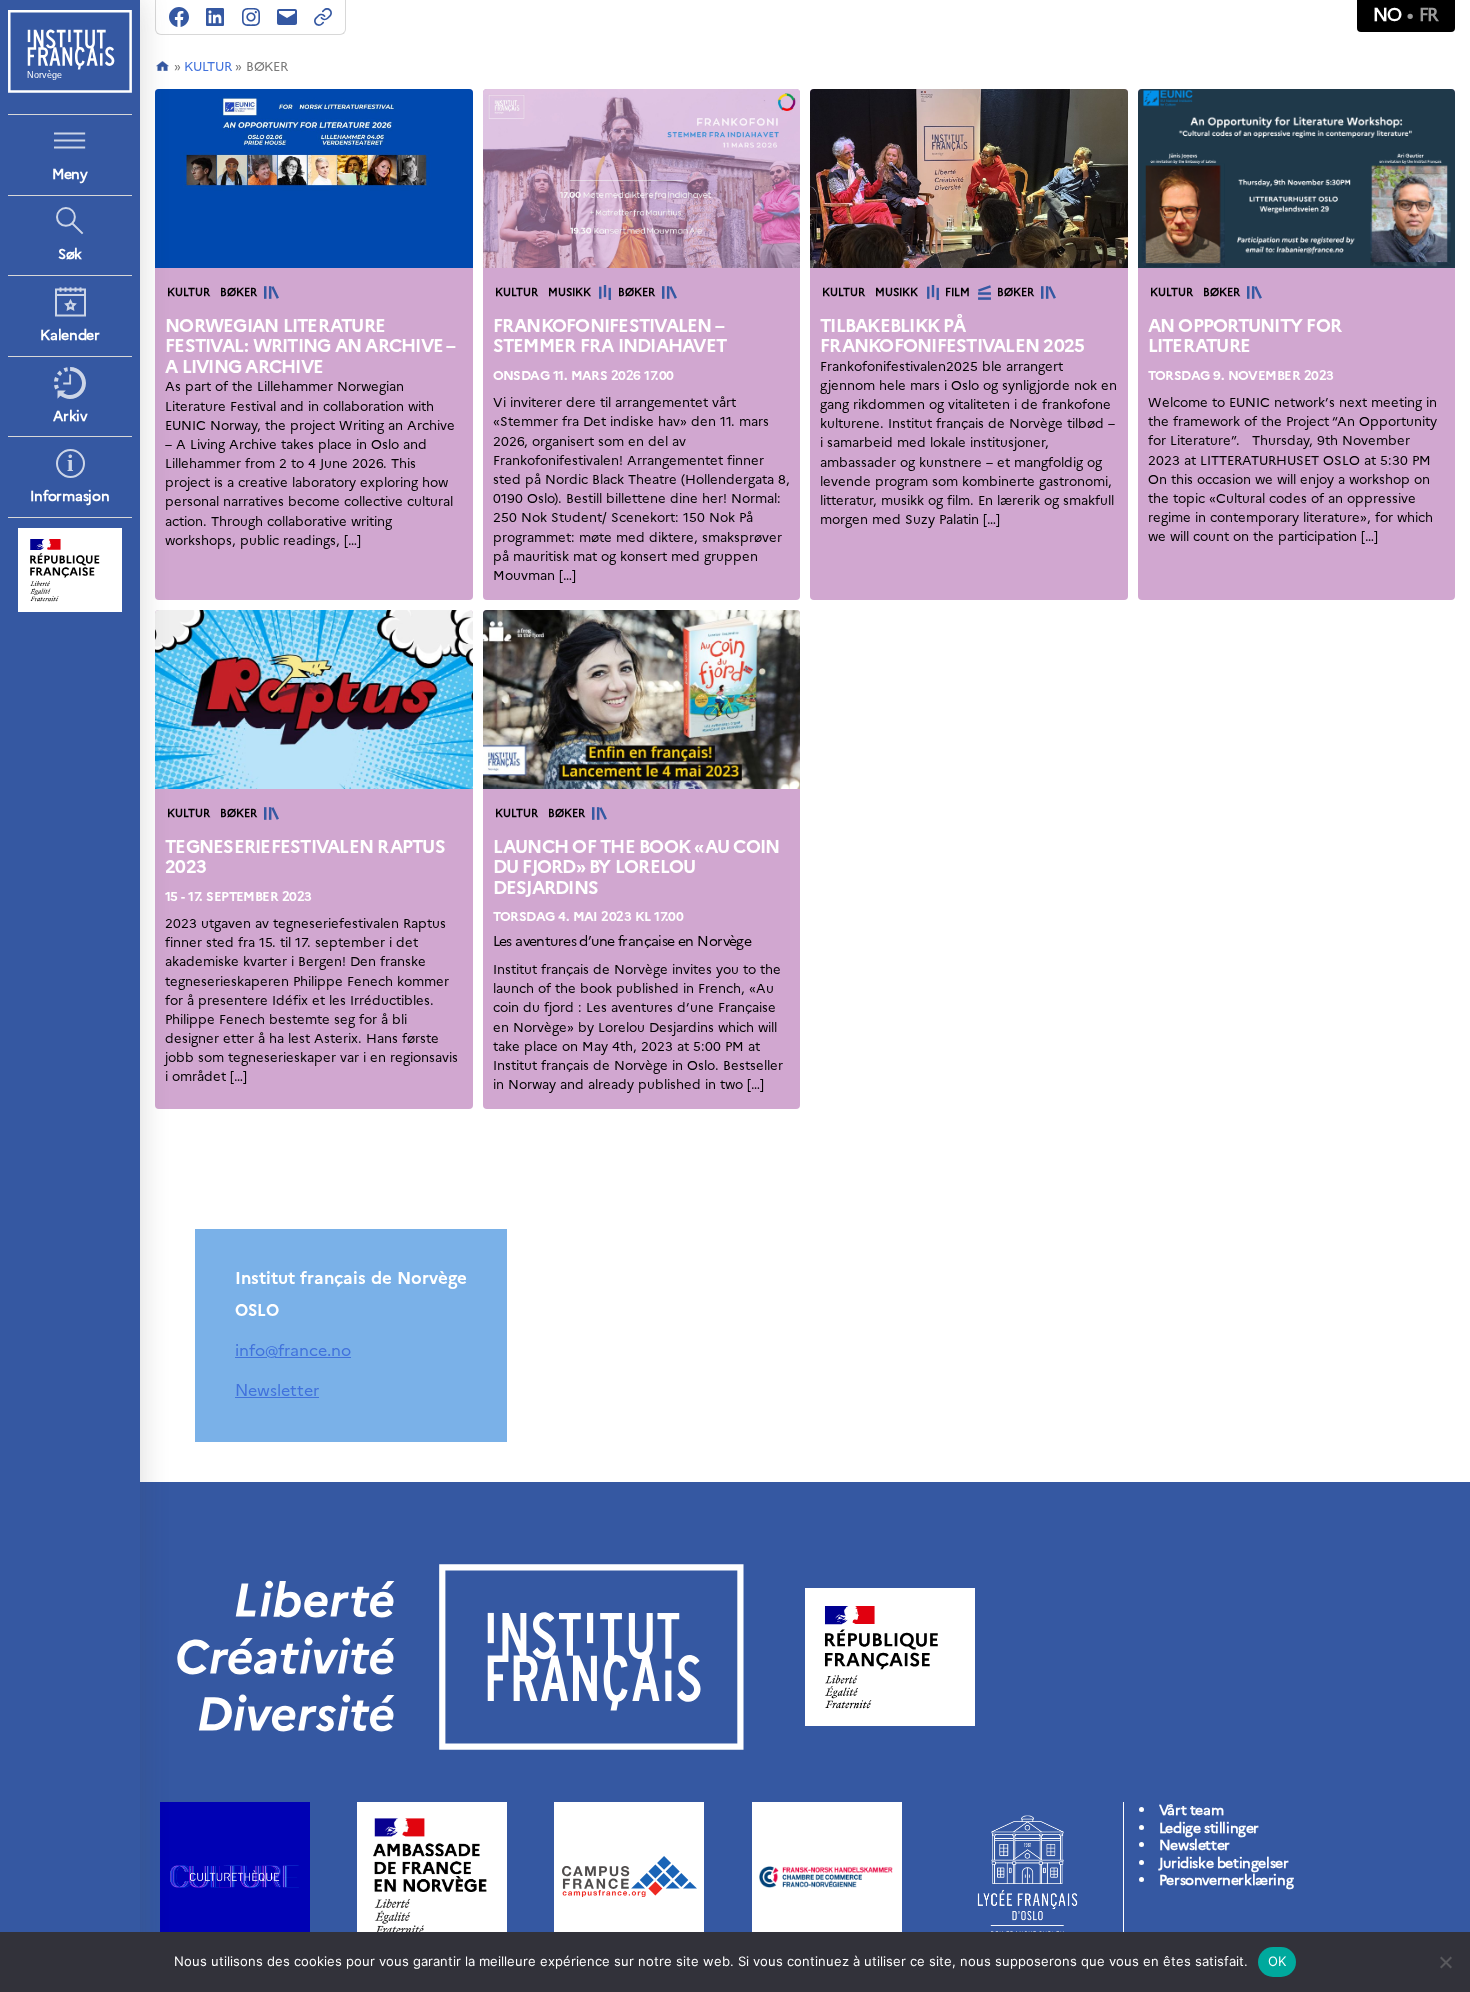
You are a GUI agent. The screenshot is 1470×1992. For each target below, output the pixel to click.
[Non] (1445, 1962)
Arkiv (70, 416)
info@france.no (293, 1350)
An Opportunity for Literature (1245, 336)
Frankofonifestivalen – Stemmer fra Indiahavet (610, 336)
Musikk (569, 292)
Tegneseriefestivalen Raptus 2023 (305, 857)
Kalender (70, 335)
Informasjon (69, 496)
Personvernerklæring (1226, 1880)
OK (1277, 1961)
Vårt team (1191, 1810)
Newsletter (277, 1390)
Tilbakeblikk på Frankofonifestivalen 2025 (952, 336)
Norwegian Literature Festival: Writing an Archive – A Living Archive (310, 346)
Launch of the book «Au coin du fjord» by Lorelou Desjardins (636, 867)
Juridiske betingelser (1224, 1863)
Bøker (238, 292)
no (1387, 14)
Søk (70, 254)
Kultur (207, 66)
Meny (70, 174)
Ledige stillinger (1209, 1828)
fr (1429, 14)
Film (957, 292)
